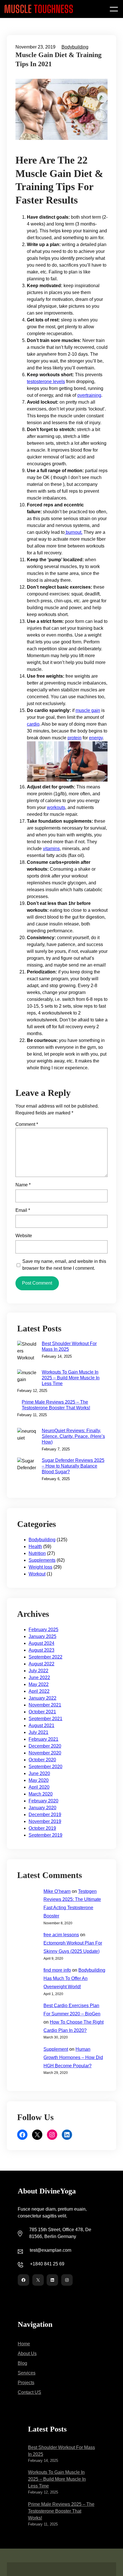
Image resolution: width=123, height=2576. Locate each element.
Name (23, 1185)
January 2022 (42, 1698)
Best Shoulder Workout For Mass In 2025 (69, 1346)
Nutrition (37, 1553)
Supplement (56, 2049)
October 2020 (42, 1760)
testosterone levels (46, 382)
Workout (37, 1574)
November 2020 (45, 1753)
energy (96, 738)
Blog (22, 2363)
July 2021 (38, 1732)
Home (24, 2344)
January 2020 (42, 1808)
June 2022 (39, 1678)
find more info (57, 1970)
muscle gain (88, 710)
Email (23, 1210)
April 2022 (39, 1691)
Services (27, 2373)
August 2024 (41, 1643)
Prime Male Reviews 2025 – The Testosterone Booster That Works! (56, 1405)
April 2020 (39, 1787)
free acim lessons (61, 1935)
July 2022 (38, 1671)
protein (75, 738)
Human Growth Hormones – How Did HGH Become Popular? (73, 2057)
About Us (27, 2353)
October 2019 (42, 1828)
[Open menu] (114, 9)
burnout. (74, 532)
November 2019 (45, 1821)
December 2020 (45, 1746)
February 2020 (43, 1801)
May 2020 (39, 1780)
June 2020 (39, 1773)
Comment (27, 1124)
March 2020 (41, 1794)
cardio (33, 724)
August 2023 (41, 1650)
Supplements (42, 1560)
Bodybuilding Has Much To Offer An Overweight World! (74, 1978)
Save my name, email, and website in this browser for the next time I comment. (64, 1265)
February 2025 (43, 1630)
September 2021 (45, 1719)
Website (24, 1236)
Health (35, 1546)
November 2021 (45, 1705)
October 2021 (42, 1712)
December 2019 (45, 1815)
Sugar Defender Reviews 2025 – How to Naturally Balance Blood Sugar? (73, 1466)
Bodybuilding (75, 47)
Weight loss (40, 1567)
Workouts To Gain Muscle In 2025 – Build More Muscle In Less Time (71, 1378)
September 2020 (45, 1767)
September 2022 (45, 1657)
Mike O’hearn (57, 1891)
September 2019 (45, 1835)
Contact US (29, 2392)
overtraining (89, 395)
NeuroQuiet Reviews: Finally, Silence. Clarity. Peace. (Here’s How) (73, 1436)
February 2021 (43, 1739)
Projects (26, 2383)
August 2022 (41, 1664)
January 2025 (42, 1636)
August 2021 (41, 1725)
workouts (56, 807)
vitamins (51, 849)
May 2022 (39, 1684)
